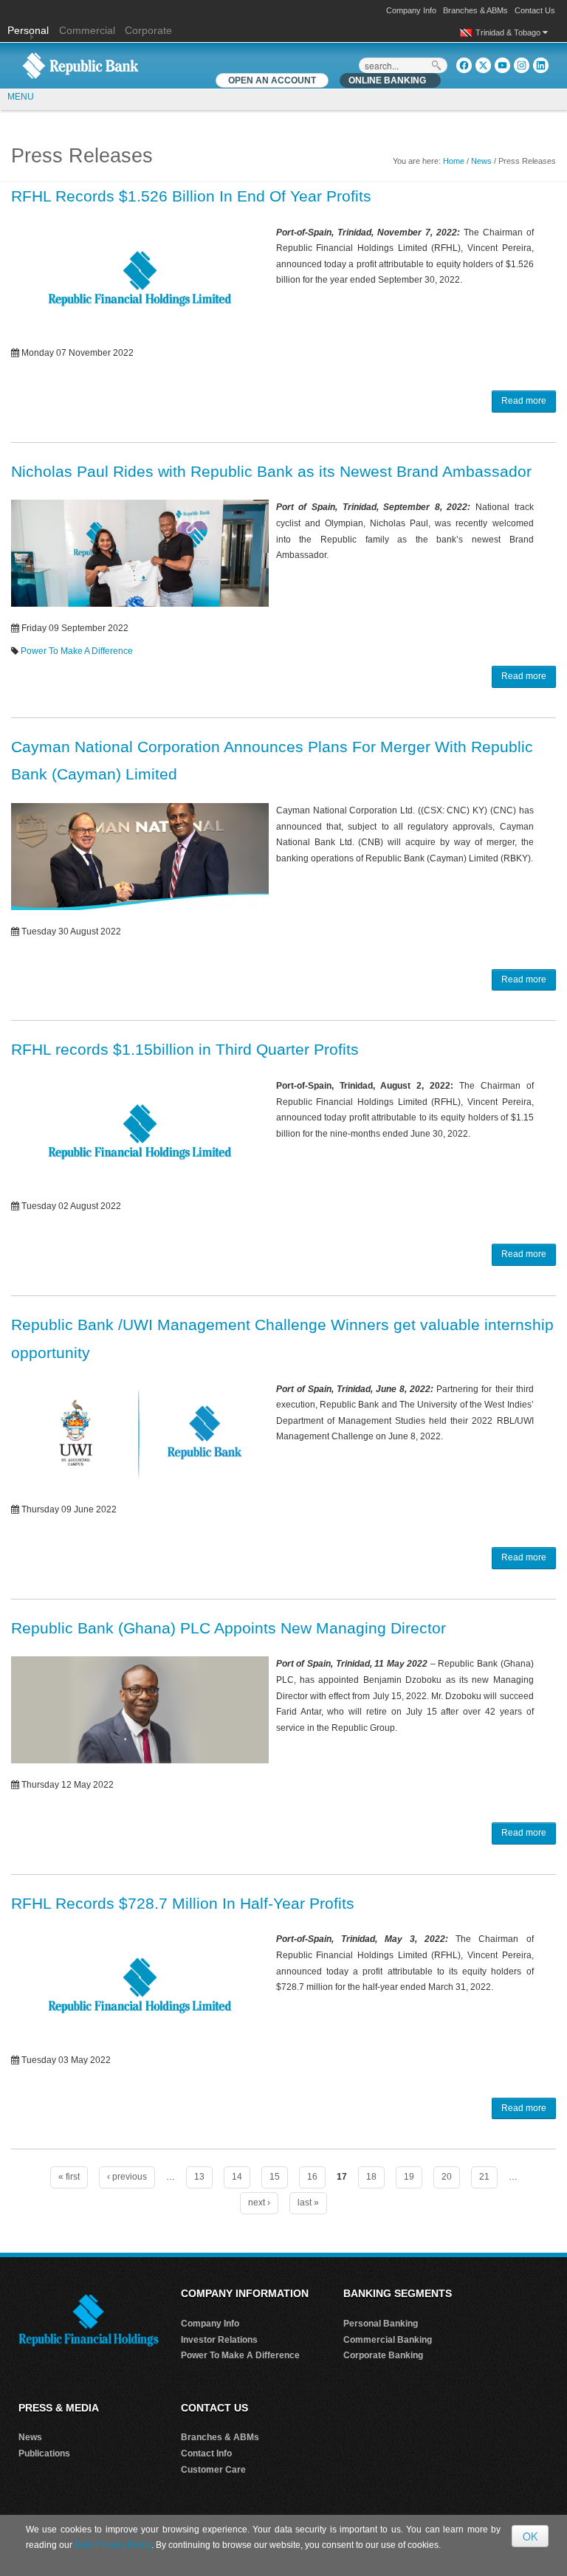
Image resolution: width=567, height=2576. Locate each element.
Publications (44, 2453)
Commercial (87, 30)
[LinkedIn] (541, 65)
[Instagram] (522, 65)
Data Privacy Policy (113, 2545)
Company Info (411, 10)
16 (312, 2177)
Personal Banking (381, 2324)
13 (199, 2177)
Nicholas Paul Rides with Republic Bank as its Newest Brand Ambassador (271, 471)
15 (275, 2177)
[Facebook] (464, 65)
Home (454, 161)
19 (409, 2177)
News (481, 161)
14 (237, 2177)
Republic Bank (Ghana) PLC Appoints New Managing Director (228, 1628)
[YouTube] (502, 65)
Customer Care (213, 2470)
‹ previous (127, 2177)
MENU (21, 97)
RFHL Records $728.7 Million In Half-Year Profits (183, 1903)
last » (308, 2203)
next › (259, 2203)
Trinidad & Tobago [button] (509, 32)
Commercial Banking (388, 2340)
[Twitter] (483, 65)
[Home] (80, 65)
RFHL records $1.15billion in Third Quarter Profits (185, 1049)
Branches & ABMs (475, 10)
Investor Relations (219, 2340)
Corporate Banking (383, 2355)
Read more (524, 401)
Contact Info (206, 2453)
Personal (30, 30)
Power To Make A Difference (77, 651)
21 (484, 2177)
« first (69, 2177)
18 (371, 2177)
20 (447, 2177)
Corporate (148, 30)
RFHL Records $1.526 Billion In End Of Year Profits (191, 196)
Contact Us (535, 10)
